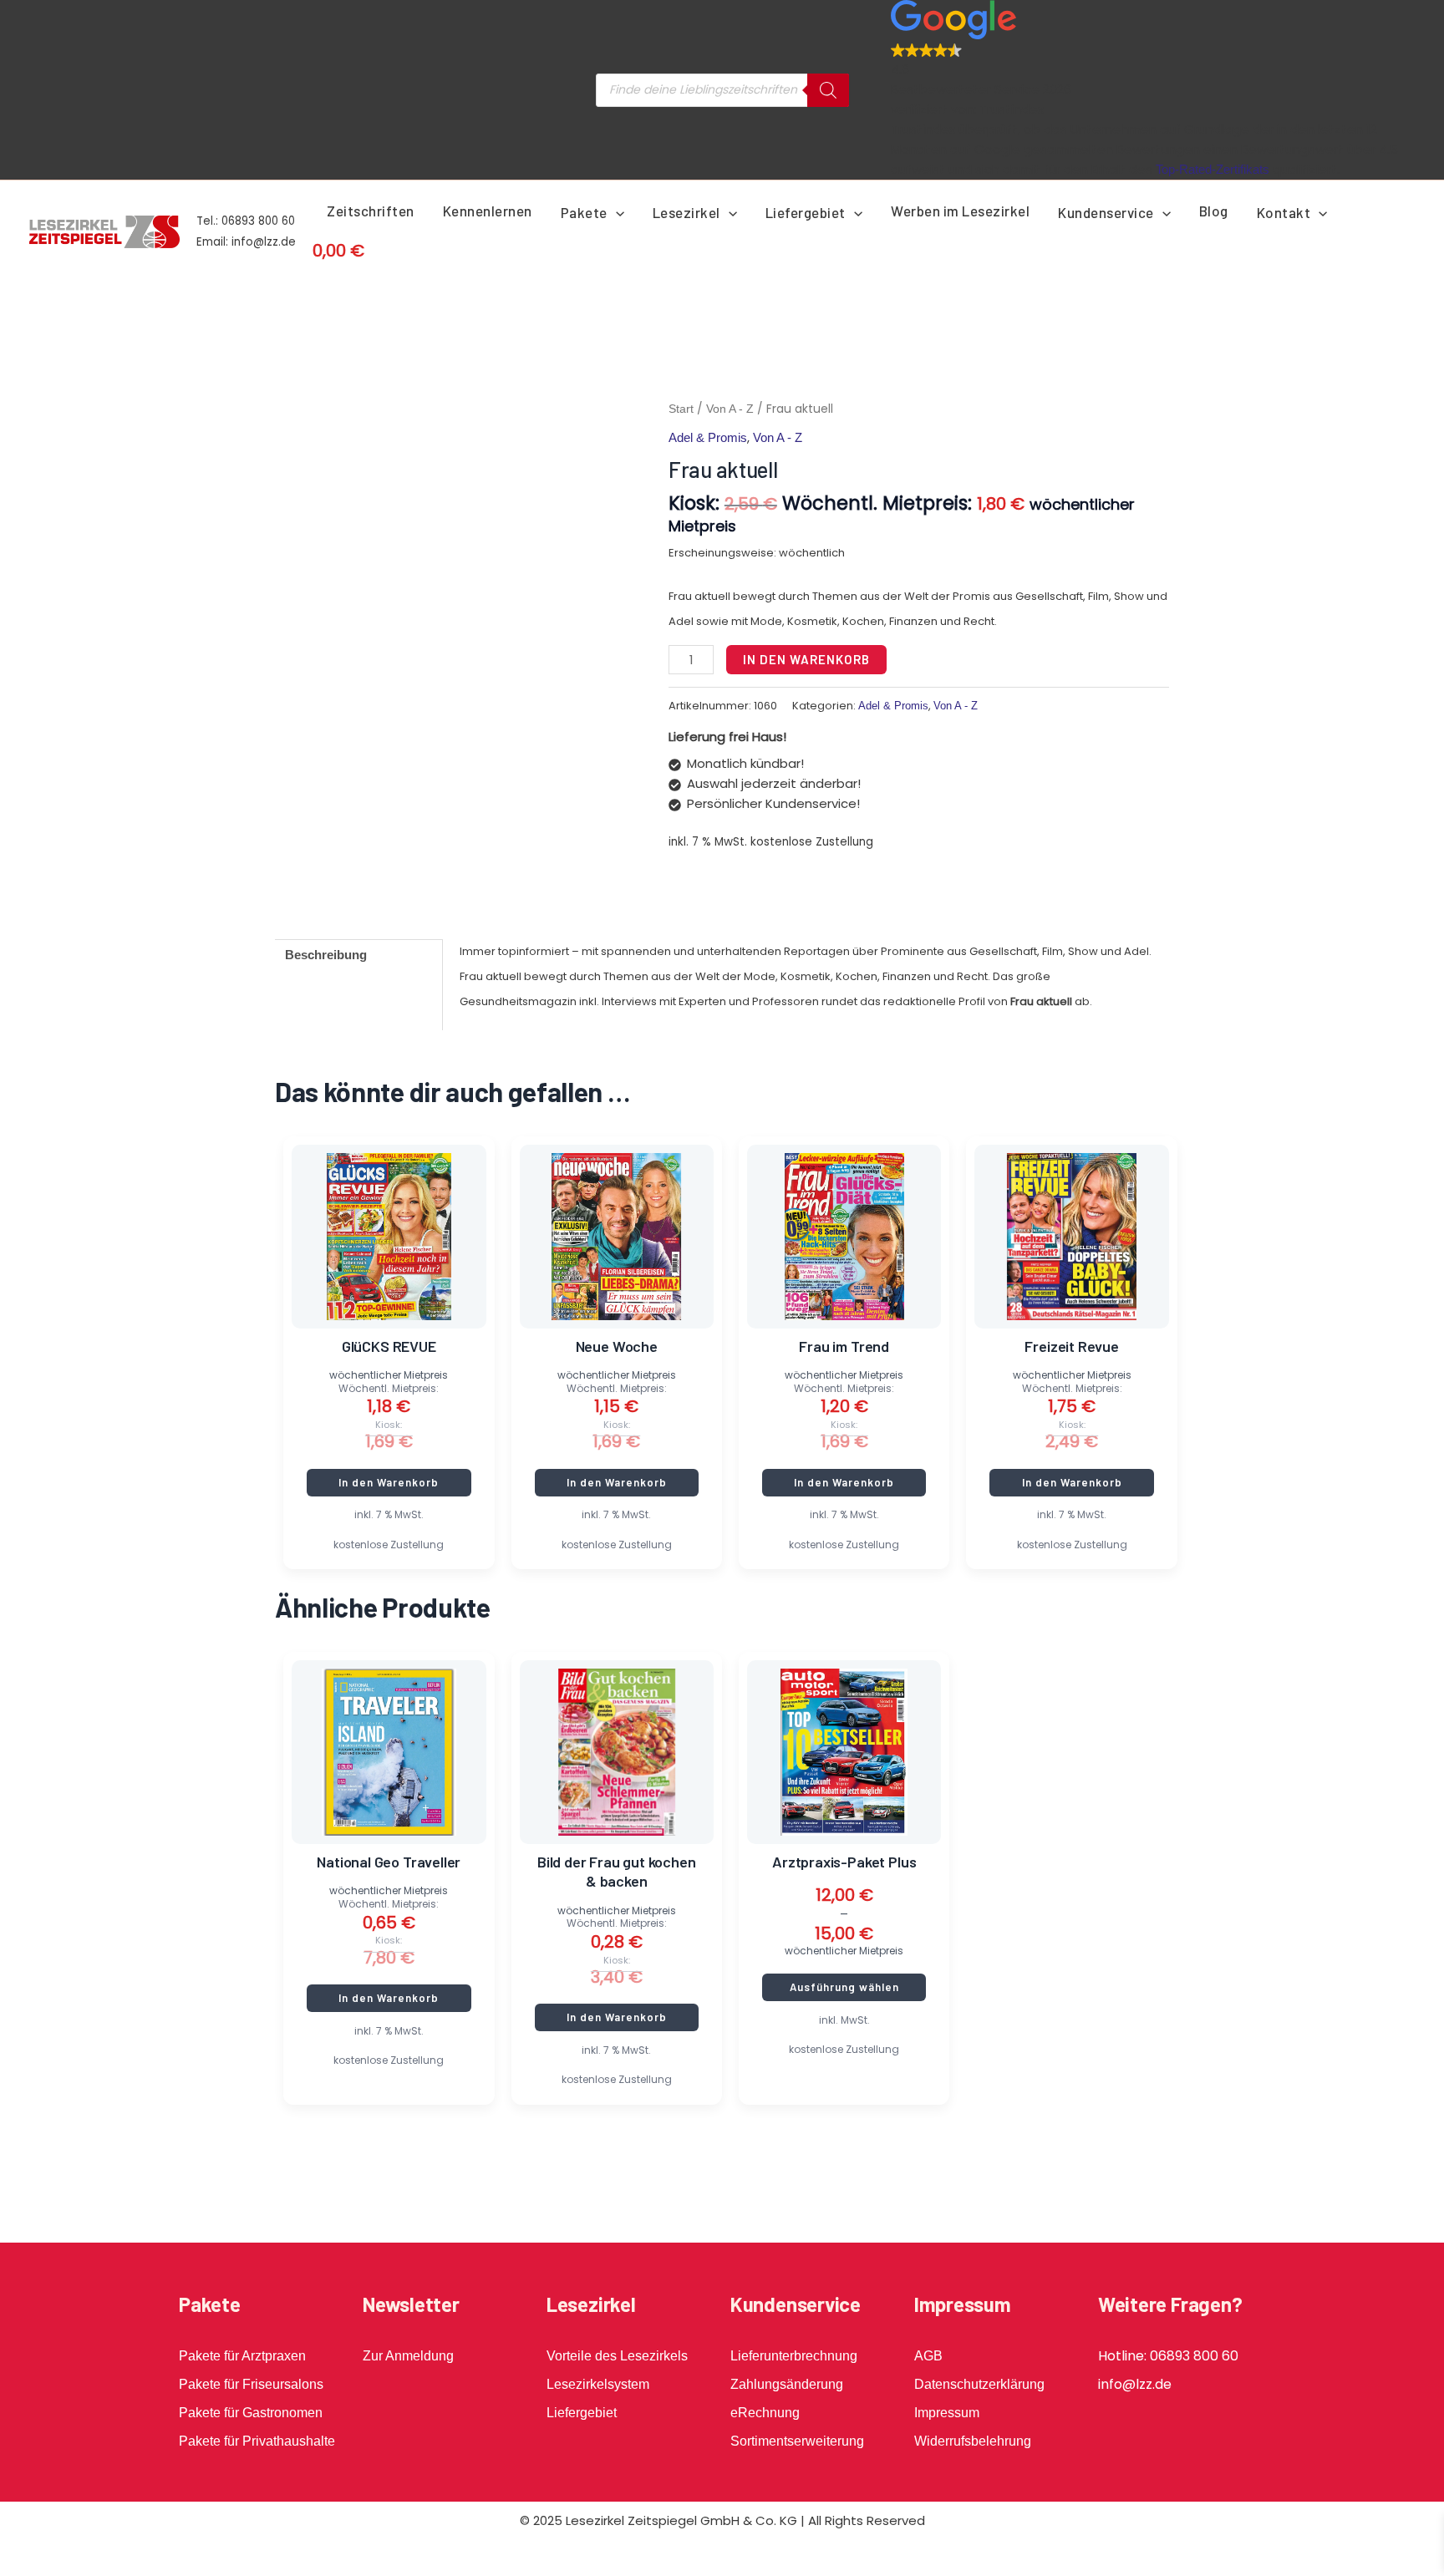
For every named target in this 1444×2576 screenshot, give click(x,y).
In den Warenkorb (806, 659)
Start (681, 409)
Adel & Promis (708, 437)
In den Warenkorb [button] (389, 1482)
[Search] (828, 90)
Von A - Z (730, 409)
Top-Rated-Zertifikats (1213, 169)
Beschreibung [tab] (326, 955)
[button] (616, 212)
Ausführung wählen (844, 1987)
